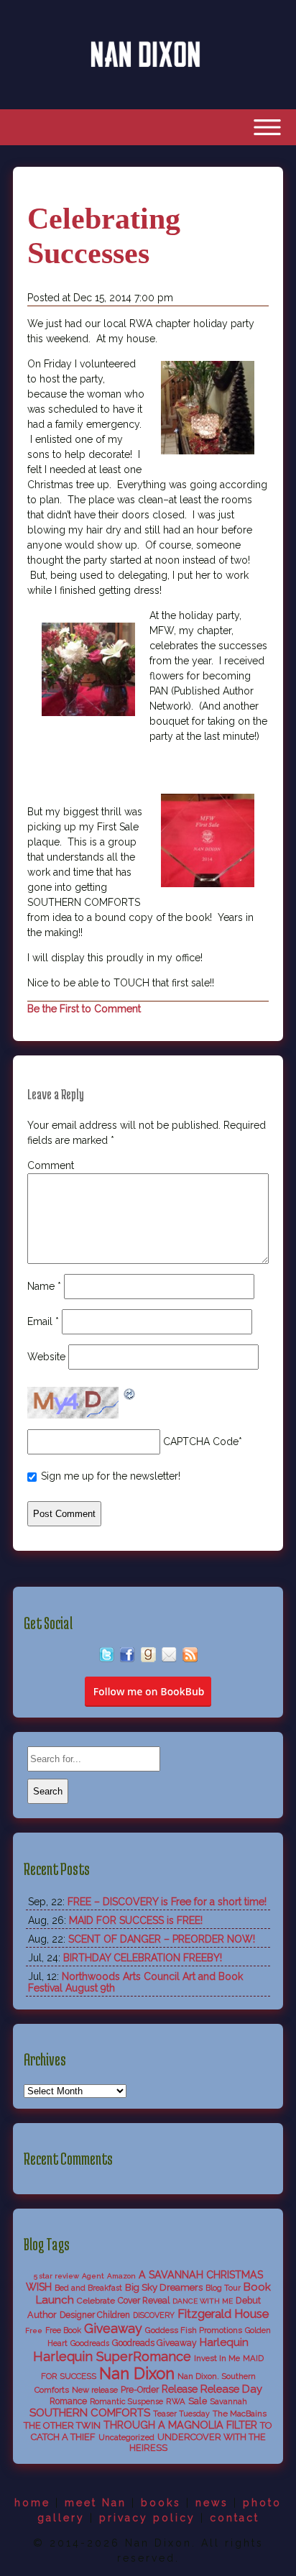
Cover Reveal (144, 2301)
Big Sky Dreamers (164, 2287)
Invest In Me (217, 2358)
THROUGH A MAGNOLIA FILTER (180, 2425)
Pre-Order (140, 2390)
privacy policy (147, 2518)
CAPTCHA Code (201, 1441)
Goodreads (90, 2343)
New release (95, 2390)
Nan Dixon (137, 2373)
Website (46, 1357)
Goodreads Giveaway (154, 2343)
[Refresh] (130, 1395)
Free (34, 2330)
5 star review (56, 2276)
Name (44, 1286)
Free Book (63, 2330)
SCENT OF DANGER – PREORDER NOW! (162, 1939)
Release (180, 2389)
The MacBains (240, 2414)
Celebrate (96, 2301)
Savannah (228, 2401)
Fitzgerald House (223, 2314)
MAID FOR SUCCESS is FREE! (136, 1920)
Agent (93, 2276)
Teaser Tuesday (181, 2414)
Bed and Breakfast (88, 2288)
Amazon (121, 2276)
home (32, 2503)
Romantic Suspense (126, 2402)
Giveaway (113, 2328)
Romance (68, 2401)
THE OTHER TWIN (62, 2425)
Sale (198, 2401)
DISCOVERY (154, 2315)
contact (235, 2518)
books (161, 2503)
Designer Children (95, 2315)
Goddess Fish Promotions (194, 2330)
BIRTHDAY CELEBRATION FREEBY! (143, 1958)
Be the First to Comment (84, 1009)
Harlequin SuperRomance (112, 2356)
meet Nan (96, 2503)
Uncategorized (126, 2437)
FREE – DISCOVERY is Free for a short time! (167, 1902)
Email (43, 1321)
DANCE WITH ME (203, 2301)
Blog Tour (223, 2288)
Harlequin (224, 2342)
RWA (176, 2401)
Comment (51, 1165)
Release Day (231, 2389)
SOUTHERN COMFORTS (90, 2413)
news (212, 2503)
